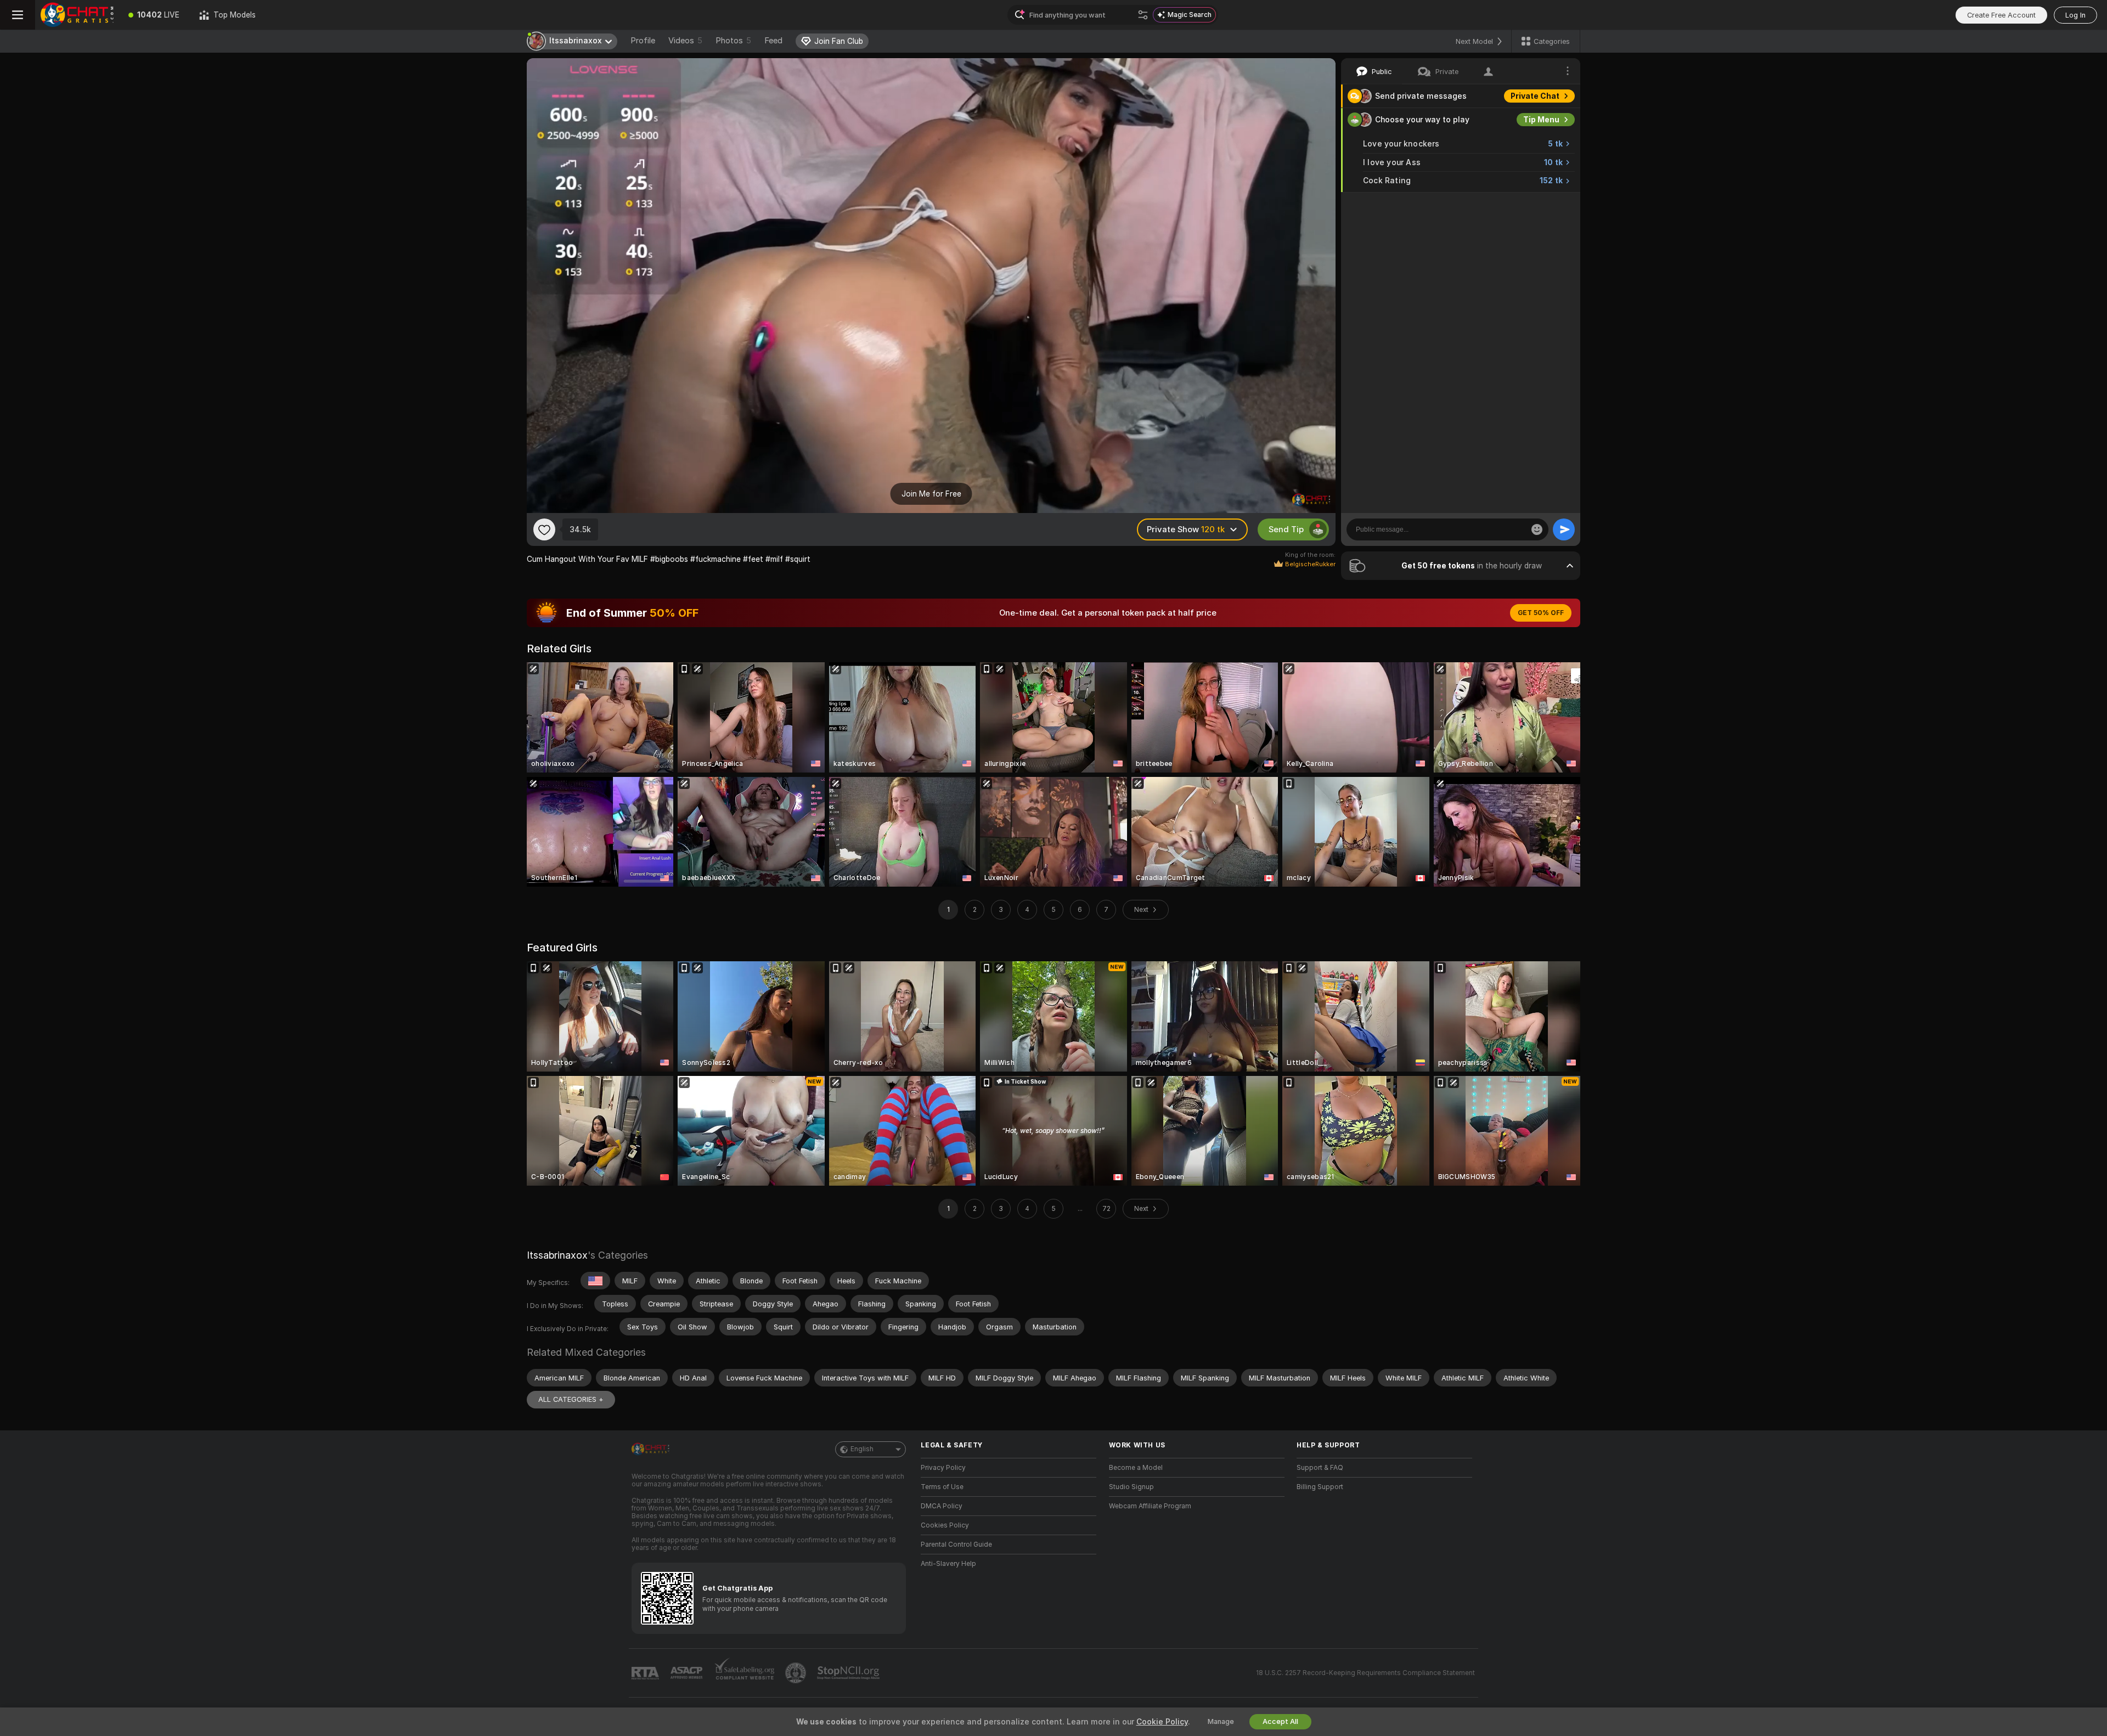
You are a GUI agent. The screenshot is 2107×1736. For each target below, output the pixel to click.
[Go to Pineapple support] (797, 1673)
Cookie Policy (1162, 1722)
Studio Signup (1131, 1487)
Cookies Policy (945, 1525)
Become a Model (1136, 1468)
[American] (595, 1281)
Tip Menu (1541, 120)
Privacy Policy (943, 1468)
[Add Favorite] (544, 529)
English (862, 1449)
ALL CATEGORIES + (571, 1399)
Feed (773, 41)
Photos (733, 41)
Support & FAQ (1320, 1468)
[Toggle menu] (18, 15)
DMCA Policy (942, 1506)
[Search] (1143, 15)
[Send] (1564, 529)
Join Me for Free (931, 494)
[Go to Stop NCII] (849, 1673)
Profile (643, 41)
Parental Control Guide (956, 1545)
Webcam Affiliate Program (1150, 1506)
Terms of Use (942, 1487)
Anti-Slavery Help (948, 1564)
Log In (2075, 15)
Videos (685, 41)
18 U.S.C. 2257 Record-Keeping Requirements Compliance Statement (1365, 1673)
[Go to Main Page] (77, 15)
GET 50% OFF (1541, 613)
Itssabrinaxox (557, 1255)
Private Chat (1535, 96)
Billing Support (1320, 1487)
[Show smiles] (1537, 529)
